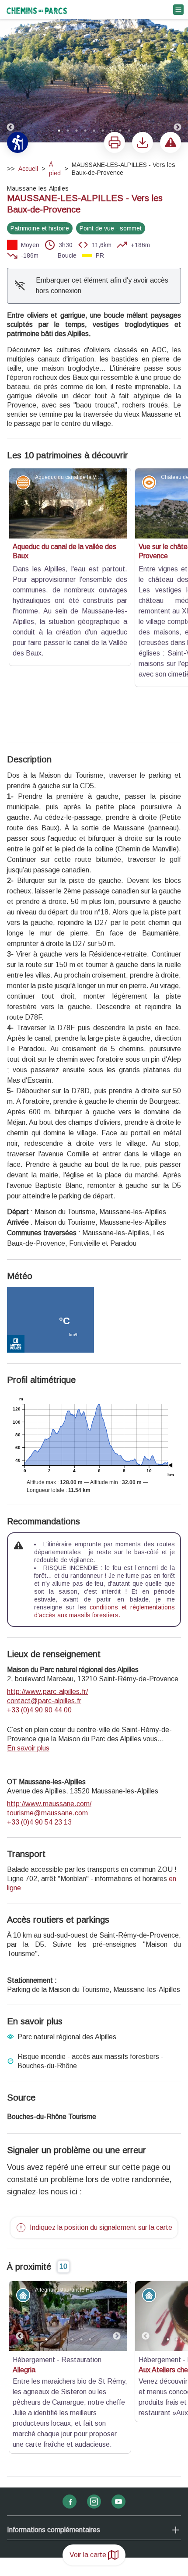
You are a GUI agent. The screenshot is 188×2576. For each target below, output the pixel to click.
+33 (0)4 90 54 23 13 (39, 1696)
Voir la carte (88, 2555)
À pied (55, 169)
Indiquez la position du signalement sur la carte (101, 2101)
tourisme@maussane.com (47, 1687)
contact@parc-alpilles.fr (44, 1575)
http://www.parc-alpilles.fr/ (47, 1565)
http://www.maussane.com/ (49, 1678)
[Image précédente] (10, 72)
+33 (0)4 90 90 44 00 (39, 1584)
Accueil (28, 169)
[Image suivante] (178, 72)
